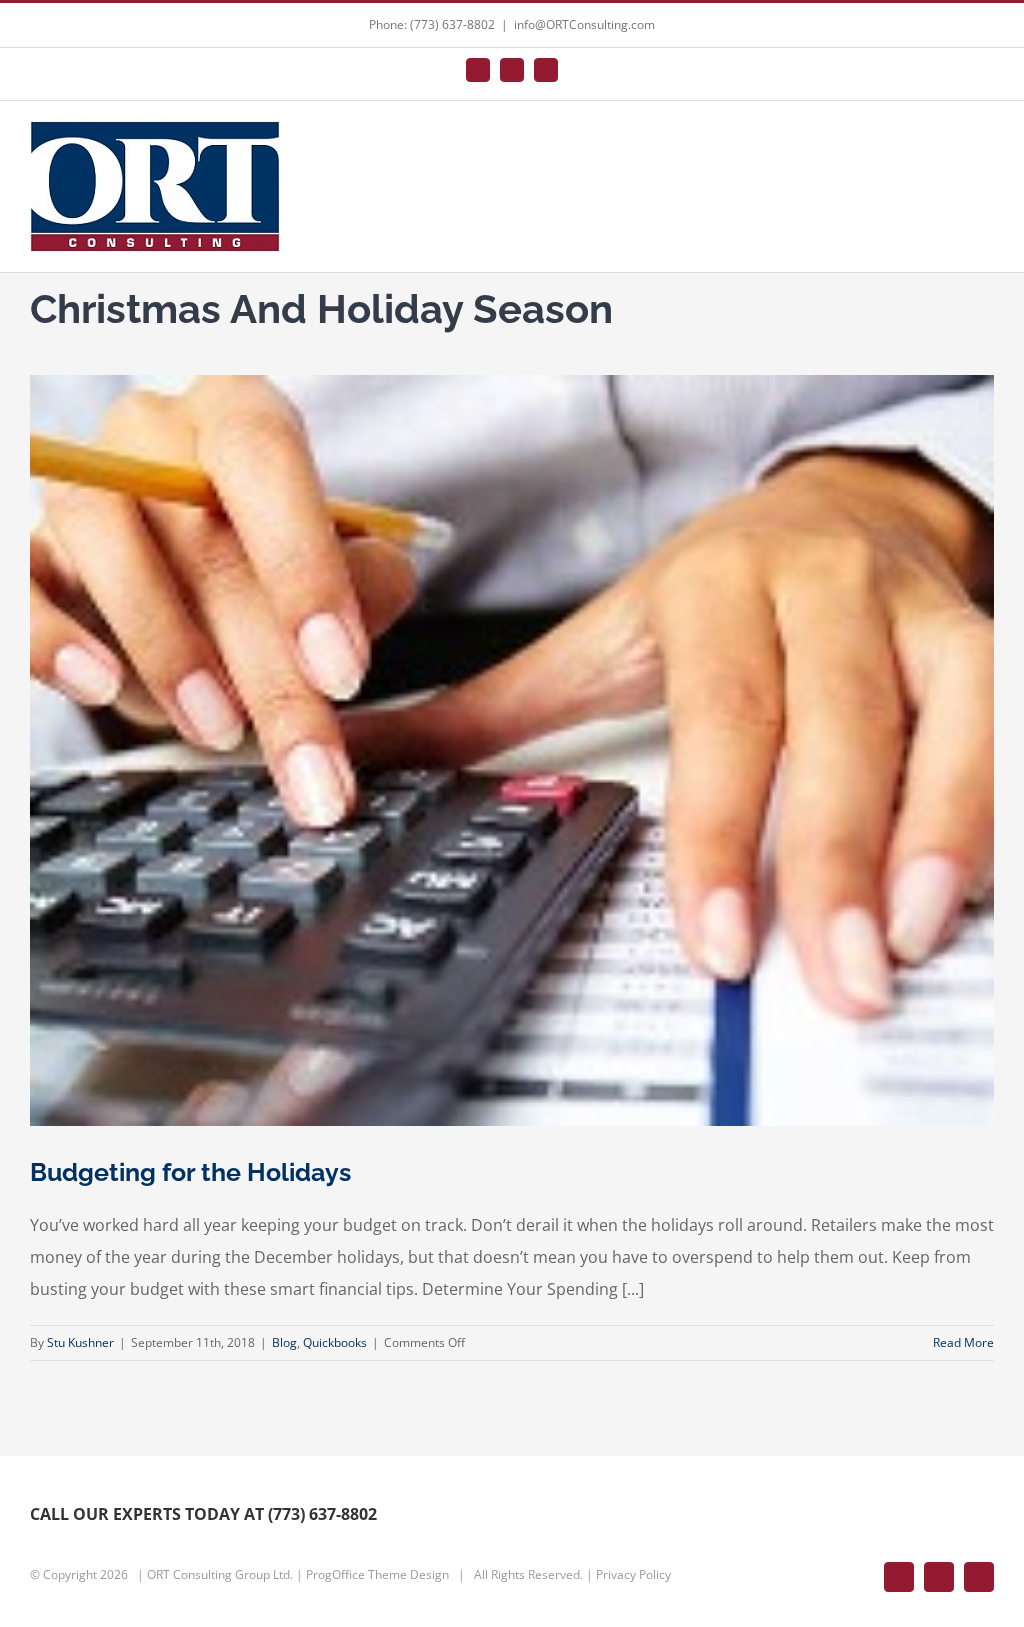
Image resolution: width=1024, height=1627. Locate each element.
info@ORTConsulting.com (584, 24)
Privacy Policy (633, 1574)
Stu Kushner (80, 1342)
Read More (963, 1342)
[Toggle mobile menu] (986, 144)
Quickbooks (335, 1342)
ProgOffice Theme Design (377, 1574)
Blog (284, 1342)
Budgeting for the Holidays (190, 1172)
